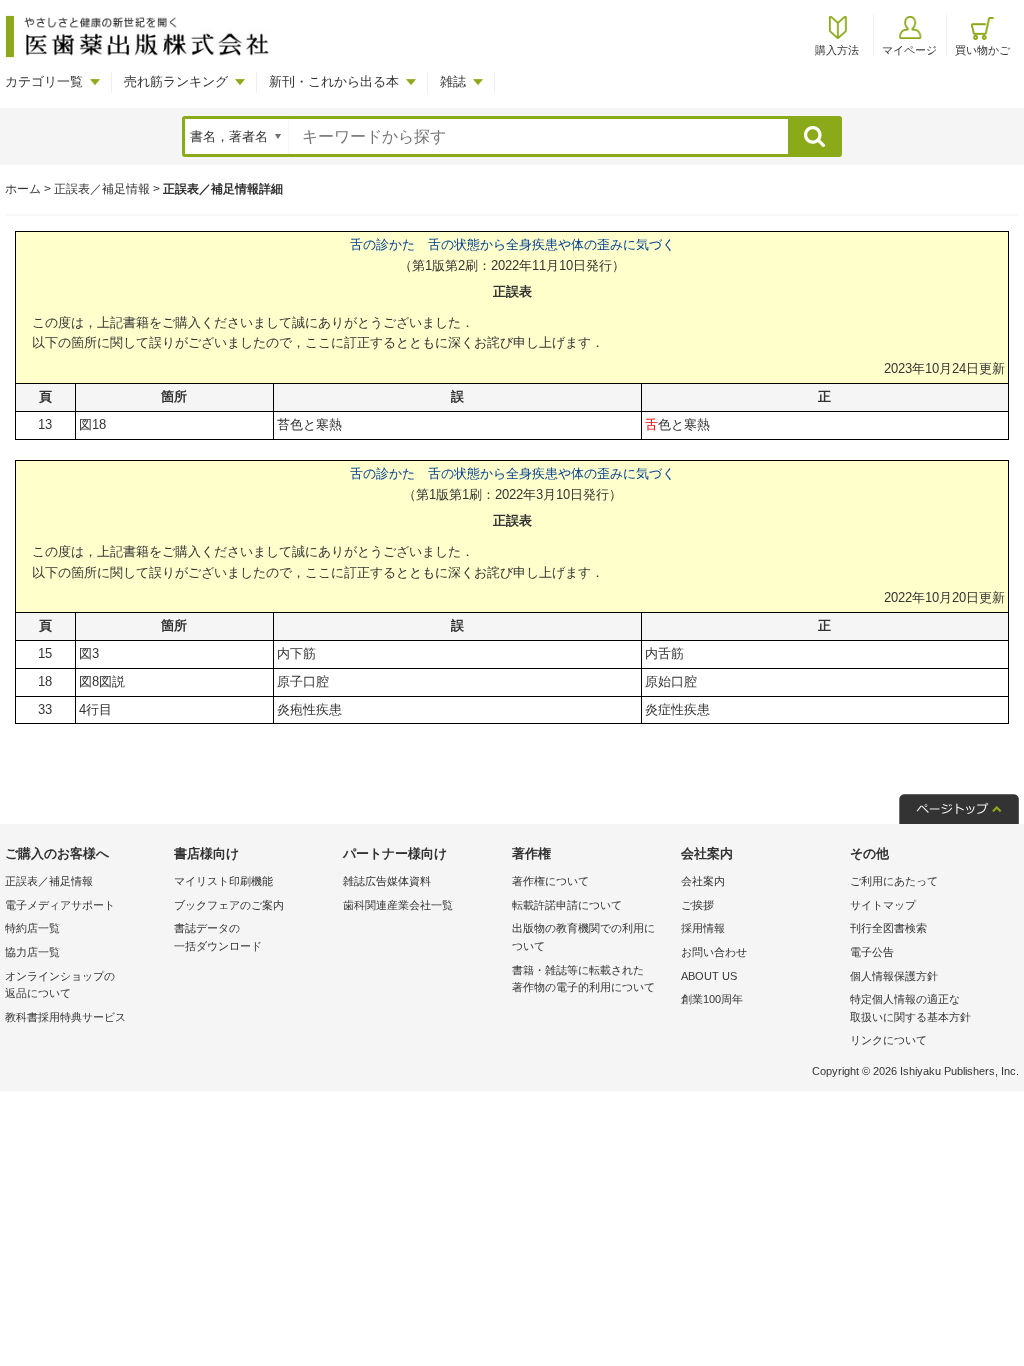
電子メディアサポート (60, 905)
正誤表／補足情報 (102, 189)
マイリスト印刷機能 (223, 881)
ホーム (23, 189)
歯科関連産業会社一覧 (398, 905)
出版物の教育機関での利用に (583, 937)
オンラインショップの (60, 985)
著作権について (550, 881)
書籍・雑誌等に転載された (583, 979)
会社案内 (703, 881)
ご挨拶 (697, 905)
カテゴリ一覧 (44, 81)
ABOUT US (709, 976)
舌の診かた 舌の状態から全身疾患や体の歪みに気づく (512, 244)
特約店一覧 (32, 928)
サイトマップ (883, 905)
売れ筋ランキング (176, 81)
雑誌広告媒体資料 (387, 881)
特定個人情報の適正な (910, 1008)
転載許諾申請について (567, 905)
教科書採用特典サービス (65, 1017)
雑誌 (453, 81)
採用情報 (703, 928)
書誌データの (218, 937)
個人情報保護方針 (894, 976)
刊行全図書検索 (888, 928)
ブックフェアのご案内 (229, 905)
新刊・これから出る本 (334, 81)
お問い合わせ (714, 952)
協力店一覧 (32, 952)
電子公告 (872, 952)
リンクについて (888, 1040)
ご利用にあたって (894, 881)
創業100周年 (712, 999)
